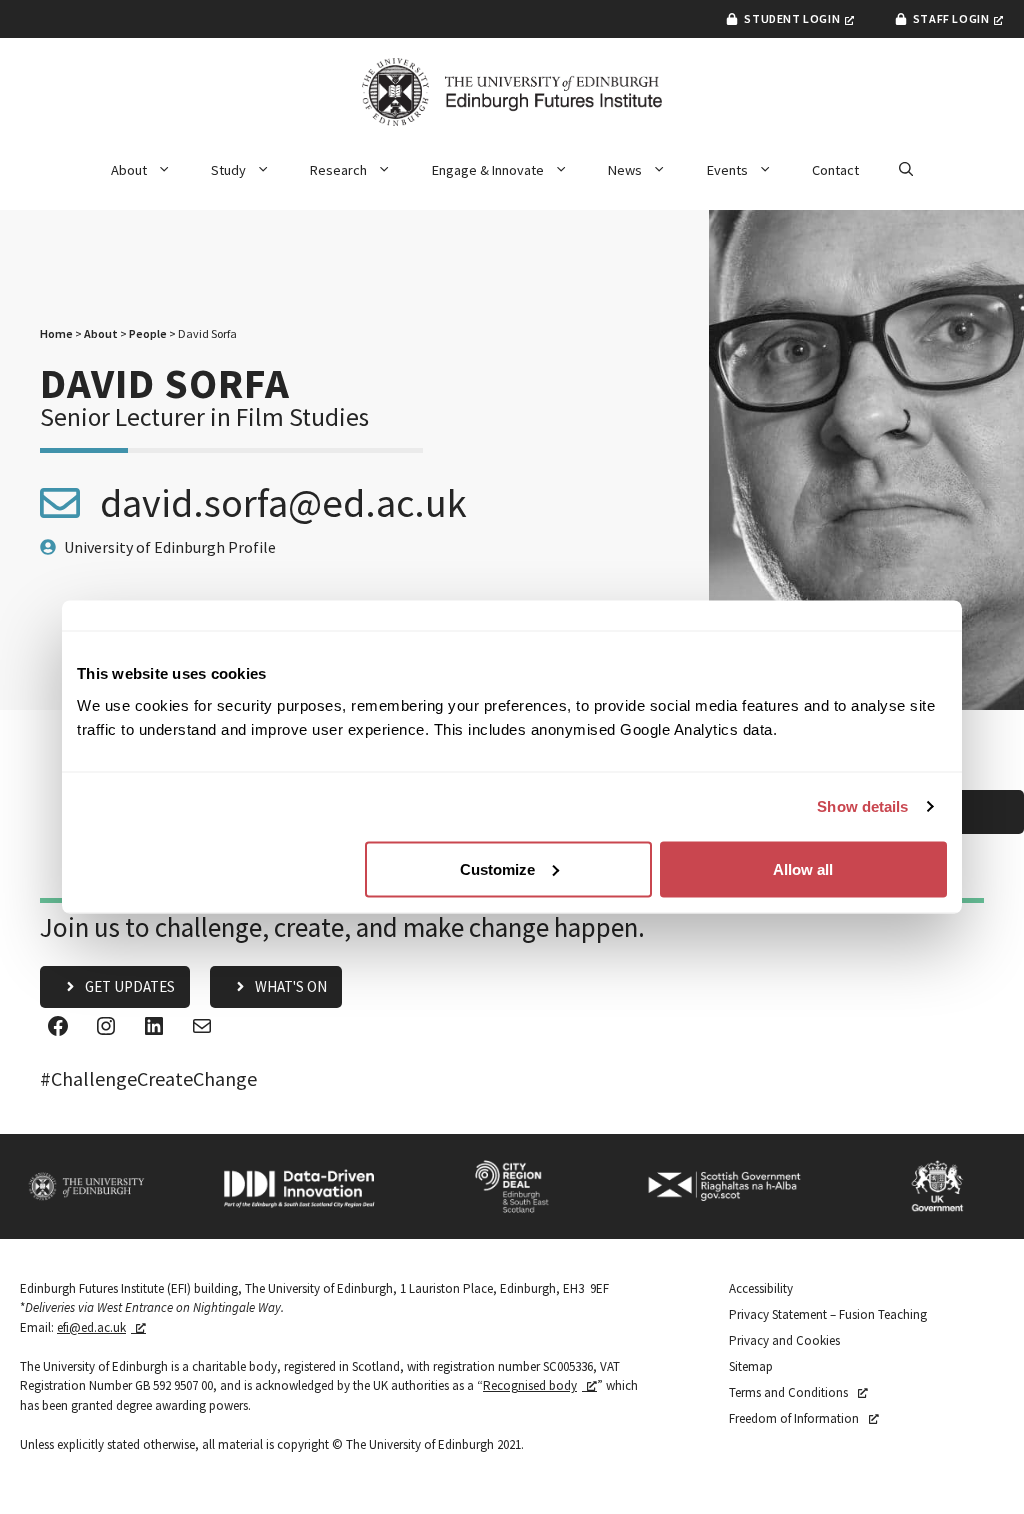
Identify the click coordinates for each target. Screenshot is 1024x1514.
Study (228, 170)
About (129, 170)
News (625, 170)
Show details (862, 806)
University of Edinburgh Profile (170, 547)
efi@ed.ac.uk (91, 1327)
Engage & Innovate (488, 170)
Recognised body (530, 1385)
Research (338, 170)
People (148, 333)
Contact (835, 170)
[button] (906, 170)
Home (56, 333)
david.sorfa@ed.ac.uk (283, 503)
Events (727, 170)
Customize (497, 868)
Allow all (803, 868)
